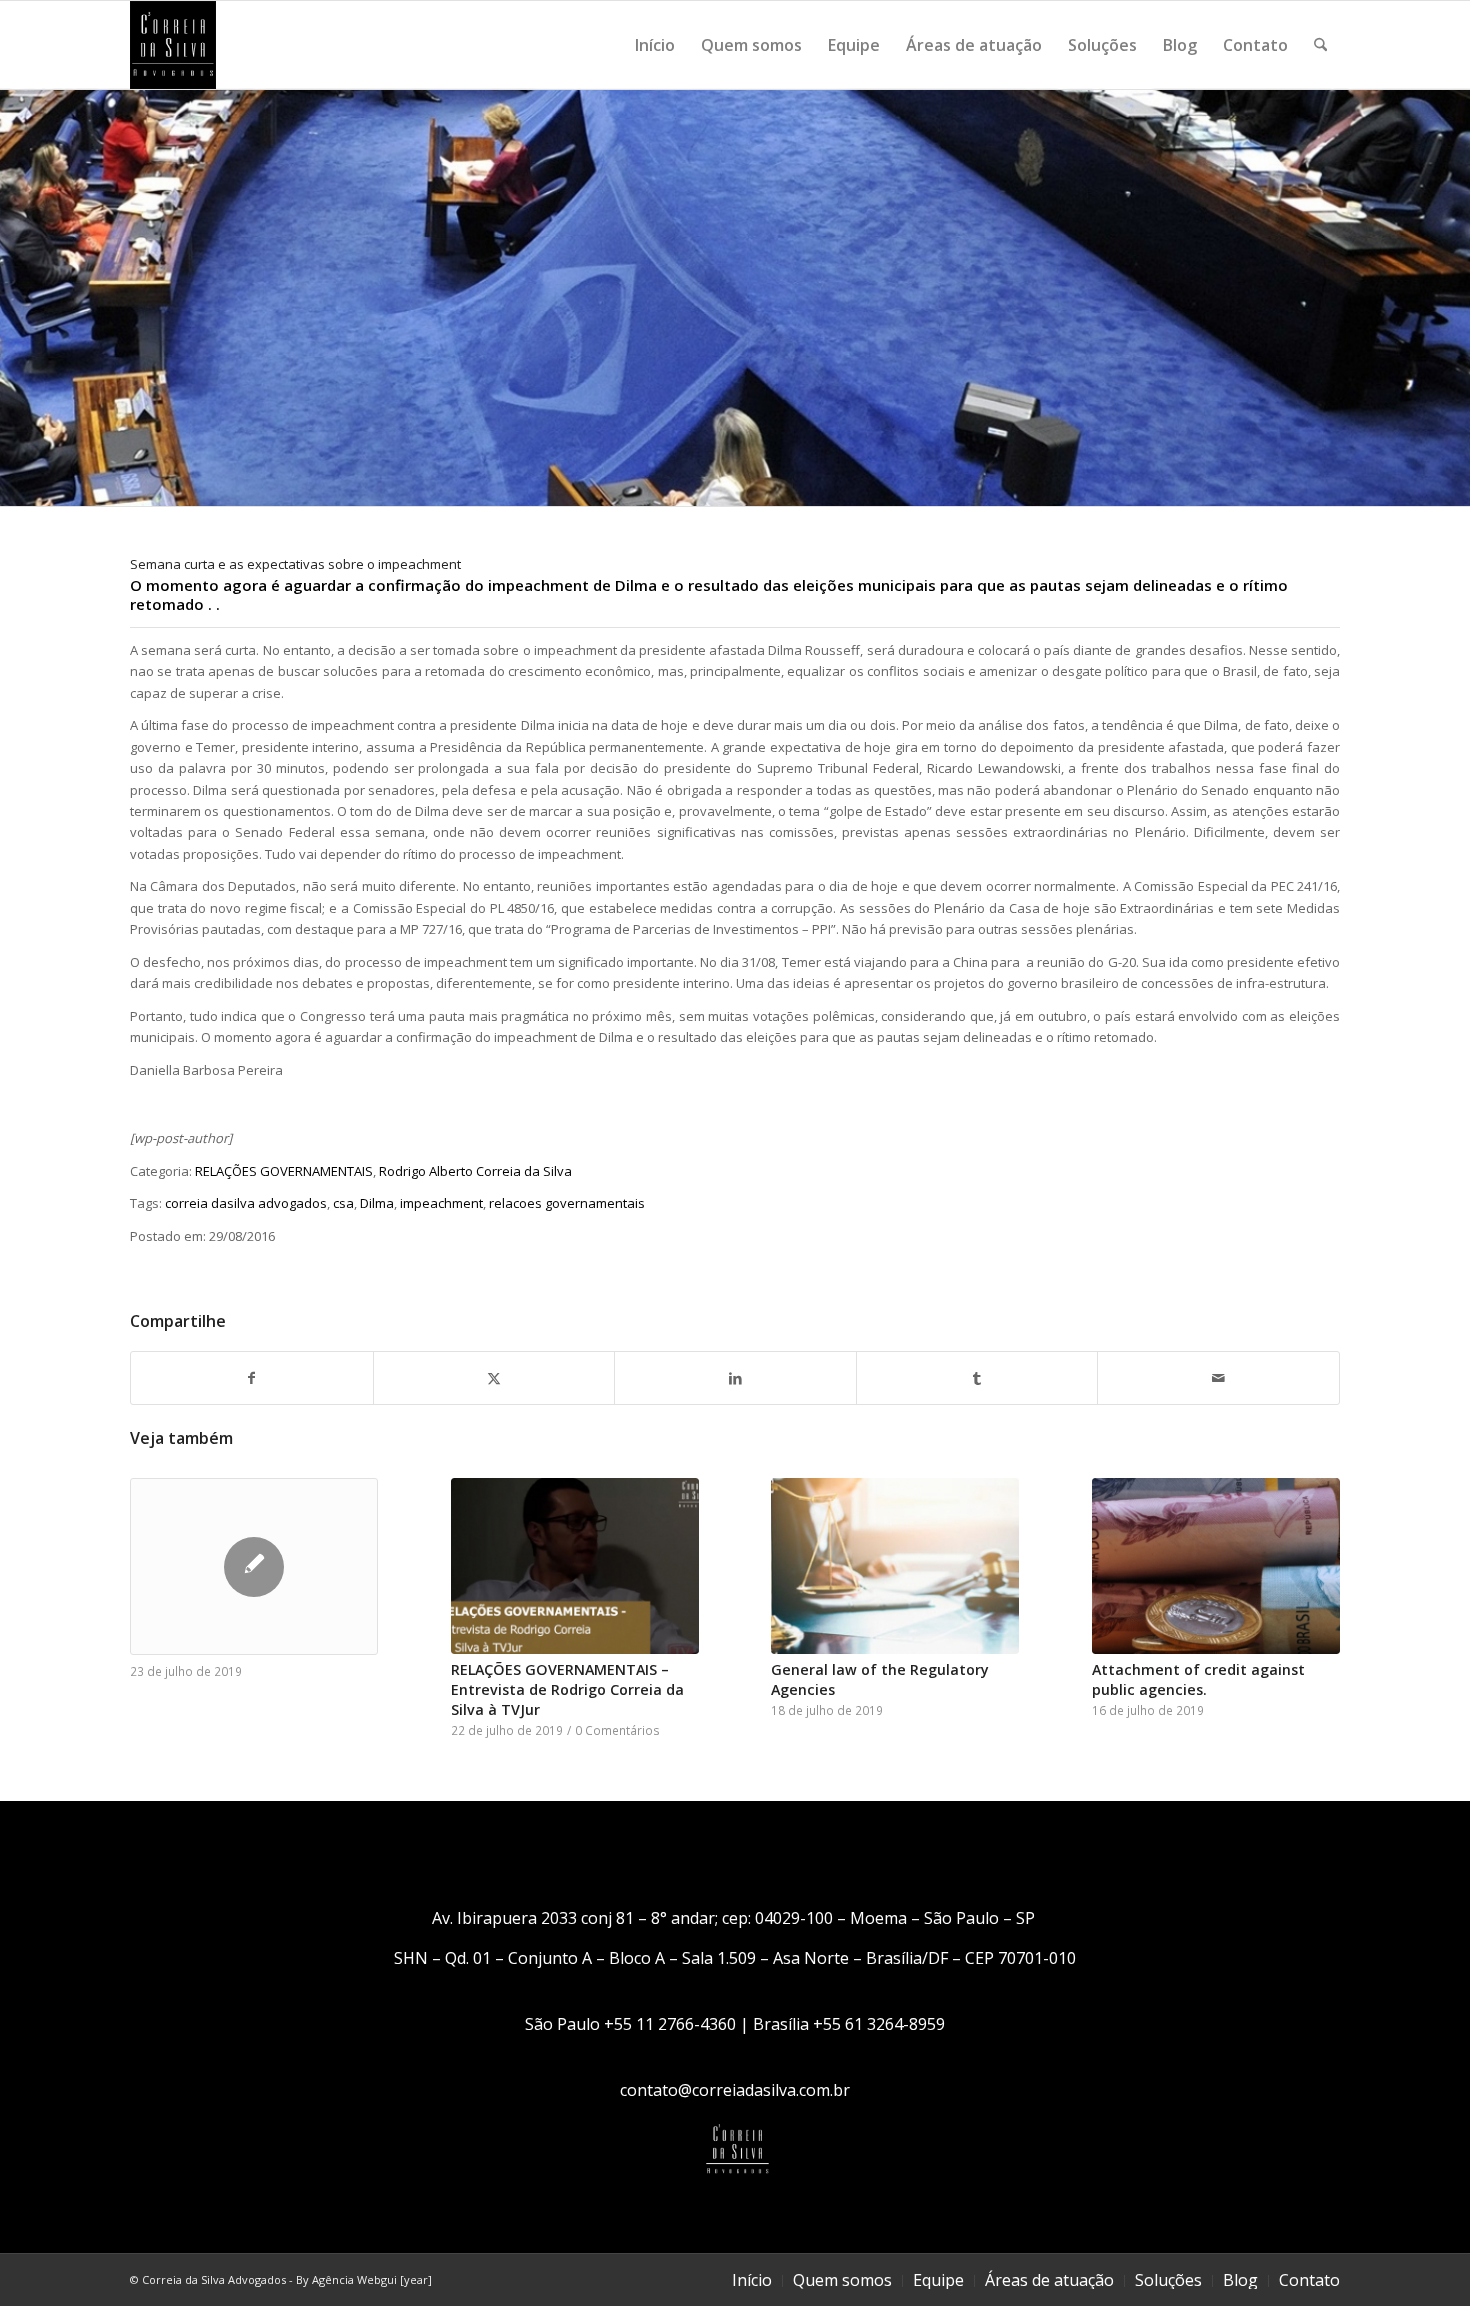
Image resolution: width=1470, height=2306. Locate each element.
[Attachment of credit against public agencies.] (1216, 1566)
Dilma (377, 1203)
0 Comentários (617, 1730)
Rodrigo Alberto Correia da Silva (475, 1171)
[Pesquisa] (1320, 45)
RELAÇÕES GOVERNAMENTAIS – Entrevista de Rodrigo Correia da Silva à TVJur (567, 1689)
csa (343, 1203)
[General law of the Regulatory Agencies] (895, 1566)
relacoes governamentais (567, 1203)
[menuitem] (655, 45)
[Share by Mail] (1218, 1378)
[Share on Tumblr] (977, 1378)
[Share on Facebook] (252, 1378)
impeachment (441, 1203)
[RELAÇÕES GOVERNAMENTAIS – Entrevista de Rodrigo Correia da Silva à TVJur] (575, 1566)
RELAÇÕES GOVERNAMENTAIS (284, 1171)
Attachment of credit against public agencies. (1198, 1679)
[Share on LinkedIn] (735, 1378)
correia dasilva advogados (246, 1203)
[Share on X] (494, 1378)
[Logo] (173, 45)
